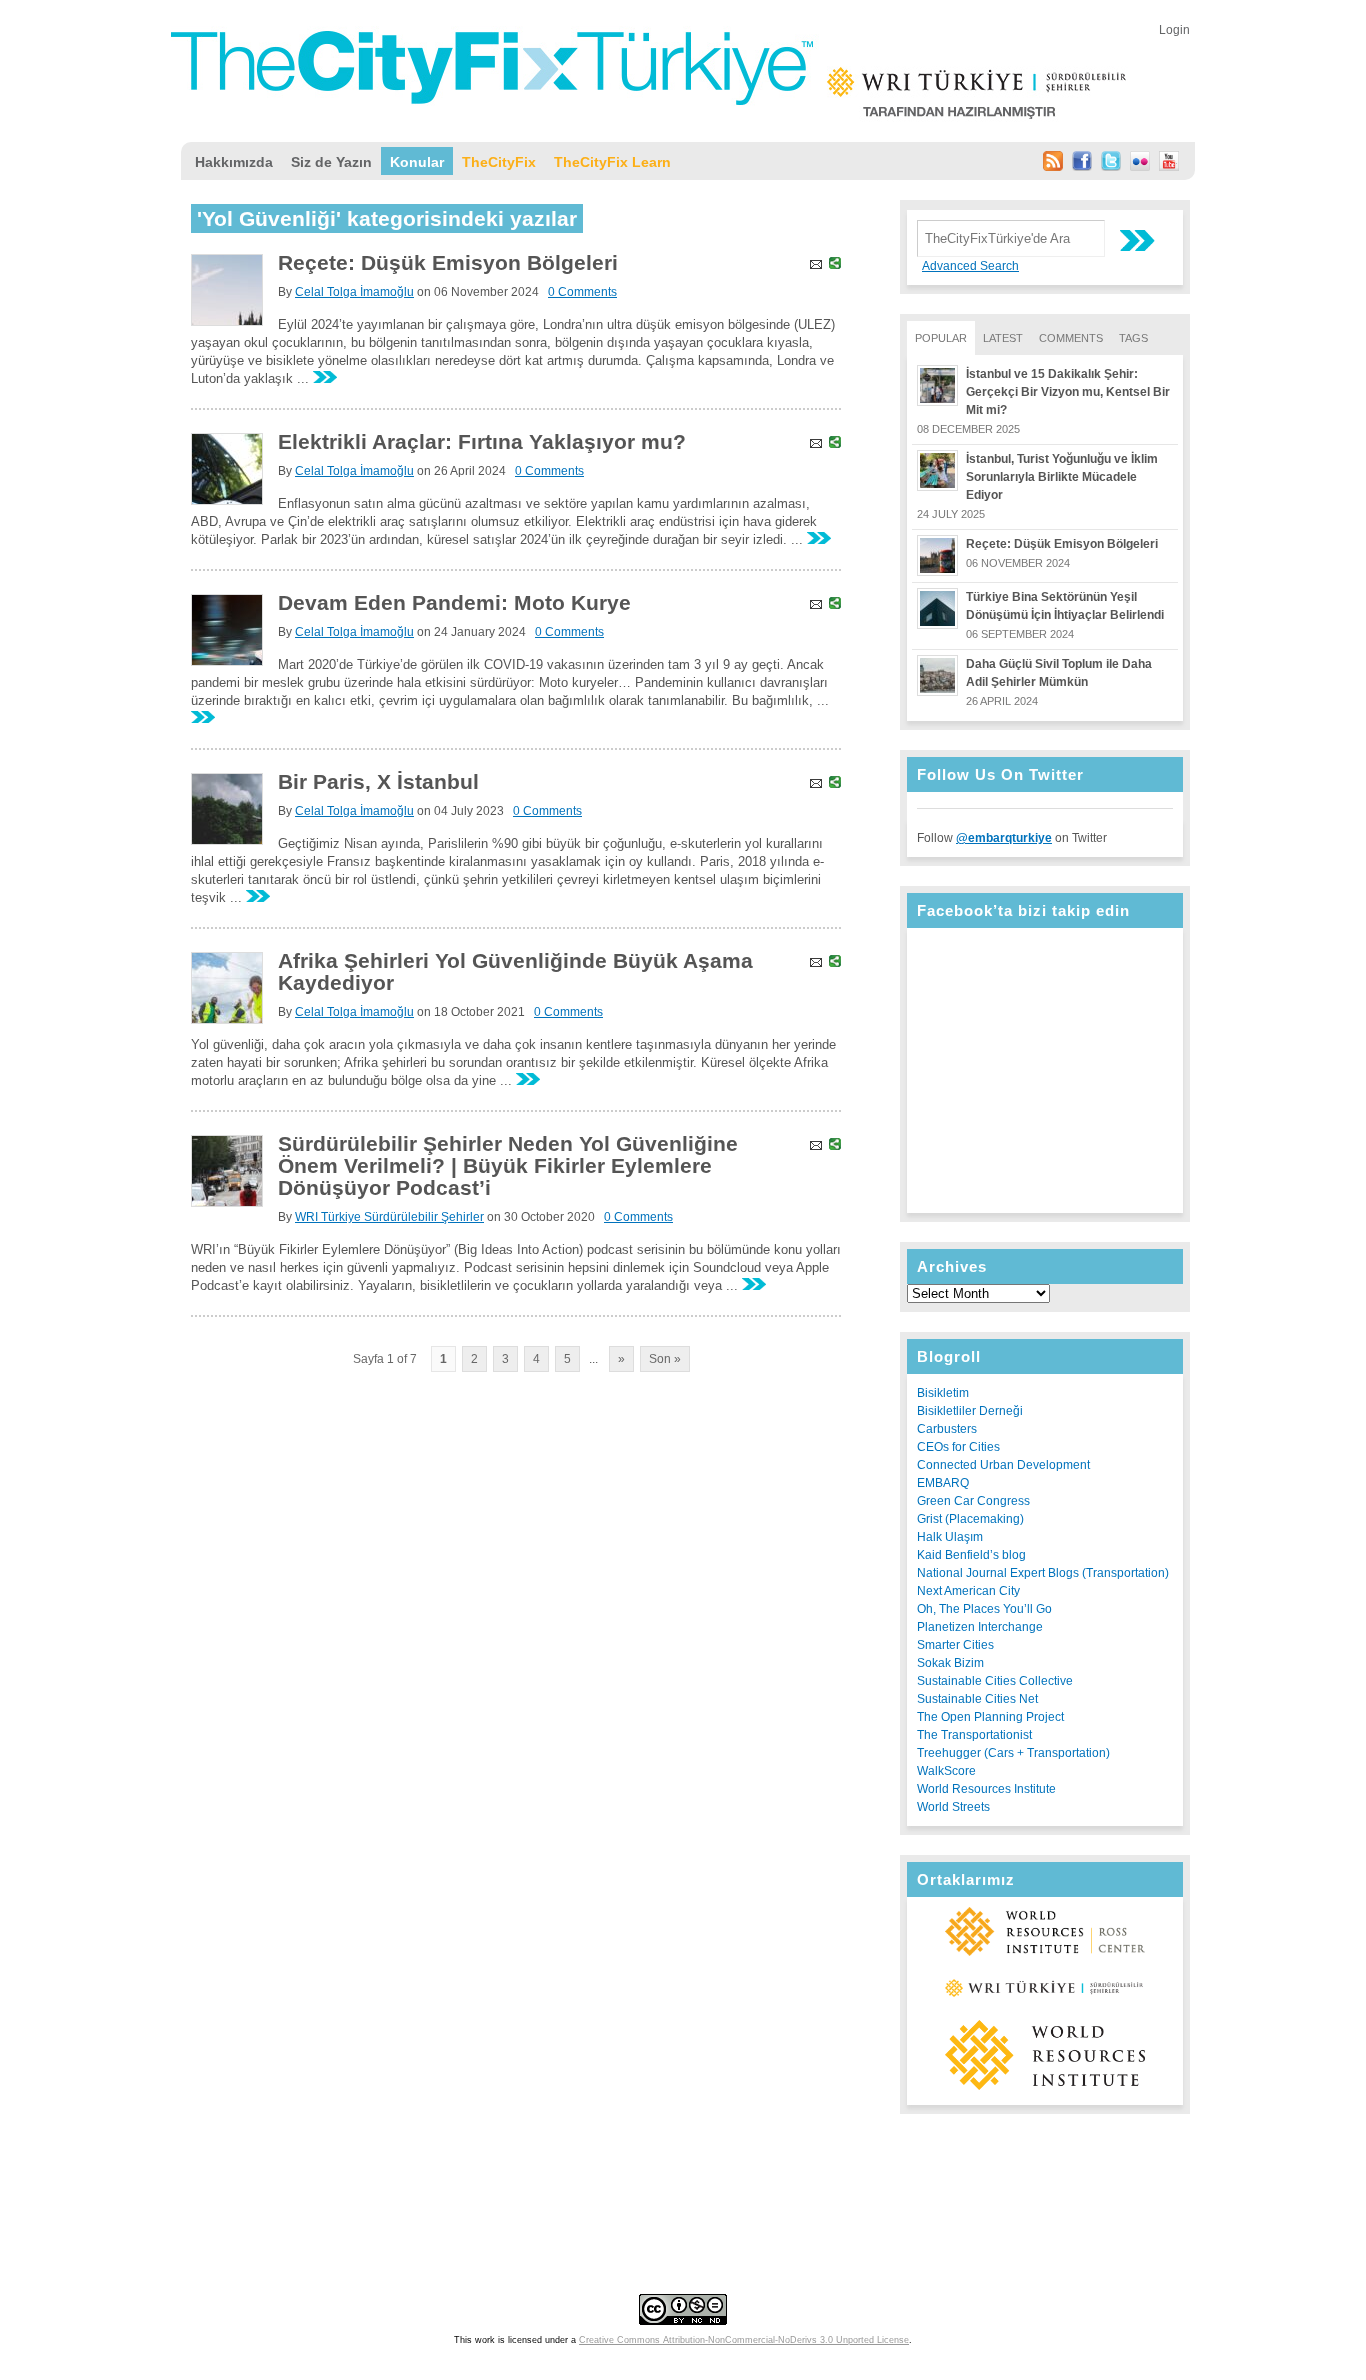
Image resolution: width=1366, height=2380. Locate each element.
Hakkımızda (234, 162)
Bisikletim (943, 1393)
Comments (1071, 338)
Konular (417, 162)
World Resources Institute (986, 1789)
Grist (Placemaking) (970, 1519)
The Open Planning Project (990, 1717)
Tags (1133, 338)
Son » (665, 1359)
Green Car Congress (973, 1501)
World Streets (953, 1807)
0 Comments (582, 292)
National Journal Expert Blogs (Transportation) (1043, 1573)
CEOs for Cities (958, 1447)
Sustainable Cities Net (977, 1699)
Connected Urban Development (1003, 1465)
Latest (1003, 338)
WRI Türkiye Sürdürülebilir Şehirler (389, 1217)
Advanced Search (970, 266)
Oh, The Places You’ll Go (984, 1609)
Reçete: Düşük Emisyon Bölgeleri (1062, 544)
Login (1174, 30)
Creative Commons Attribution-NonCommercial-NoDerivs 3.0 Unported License (744, 2340)
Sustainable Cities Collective (995, 1681)
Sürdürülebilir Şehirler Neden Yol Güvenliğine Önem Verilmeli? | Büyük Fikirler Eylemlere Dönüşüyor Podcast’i (508, 1165)
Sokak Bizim (950, 1663)
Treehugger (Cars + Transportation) (1013, 1753)
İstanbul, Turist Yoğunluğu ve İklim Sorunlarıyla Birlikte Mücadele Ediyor (1062, 477)
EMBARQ (943, 1483)
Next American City (968, 1591)
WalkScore (946, 1771)
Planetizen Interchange (980, 1627)
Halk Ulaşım (950, 1537)
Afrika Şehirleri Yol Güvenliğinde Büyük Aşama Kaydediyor (515, 971)
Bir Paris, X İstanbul (378, 781)
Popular (941, 338)
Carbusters (947, 1429)
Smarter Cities (955, 1645)
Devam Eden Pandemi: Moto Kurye (454, 602)
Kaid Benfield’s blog (971, 1555)
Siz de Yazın (331, 162)
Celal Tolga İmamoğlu (354, 292)
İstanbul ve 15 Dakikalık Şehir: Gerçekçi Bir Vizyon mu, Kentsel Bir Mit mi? (1068, 392)
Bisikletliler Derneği (970, 1411)
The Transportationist (974, 1735)
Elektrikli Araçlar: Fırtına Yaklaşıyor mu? (482, 441)
